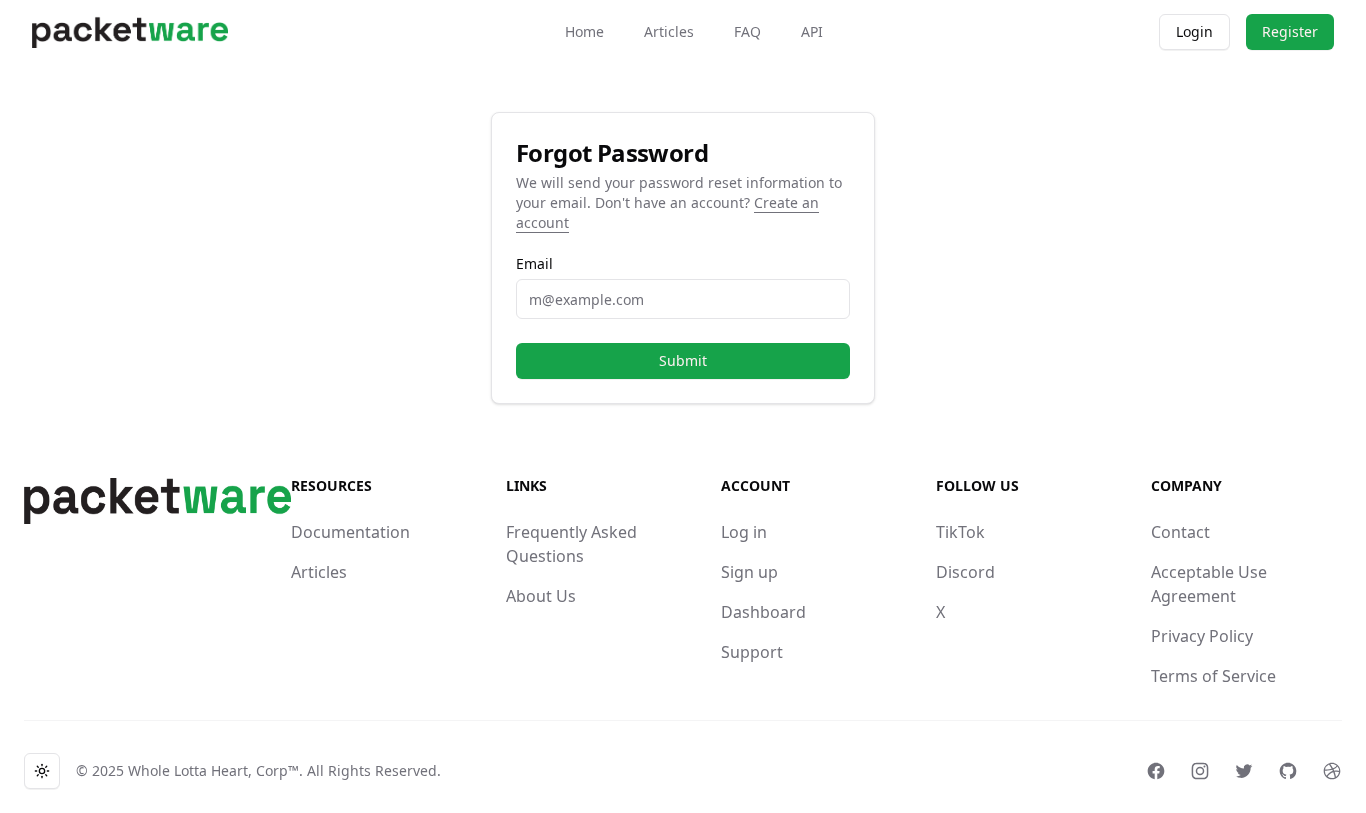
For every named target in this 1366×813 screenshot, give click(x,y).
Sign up (749, 572)
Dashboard (763, 612)
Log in (744, 532)
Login (1194, 31)
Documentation (350, 532)
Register (1290, 31)
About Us (541, 596)
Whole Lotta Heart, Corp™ (213, 770)
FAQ (747, 31)
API (812, 31)
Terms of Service (1213, 676)
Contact (1180, 532)
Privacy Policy (1202, 636)
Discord (965, 572)
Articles (669, 31)
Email (534, 264)
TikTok (960, 532)
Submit (683, 360)
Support (752, 652)
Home (584, 31)
